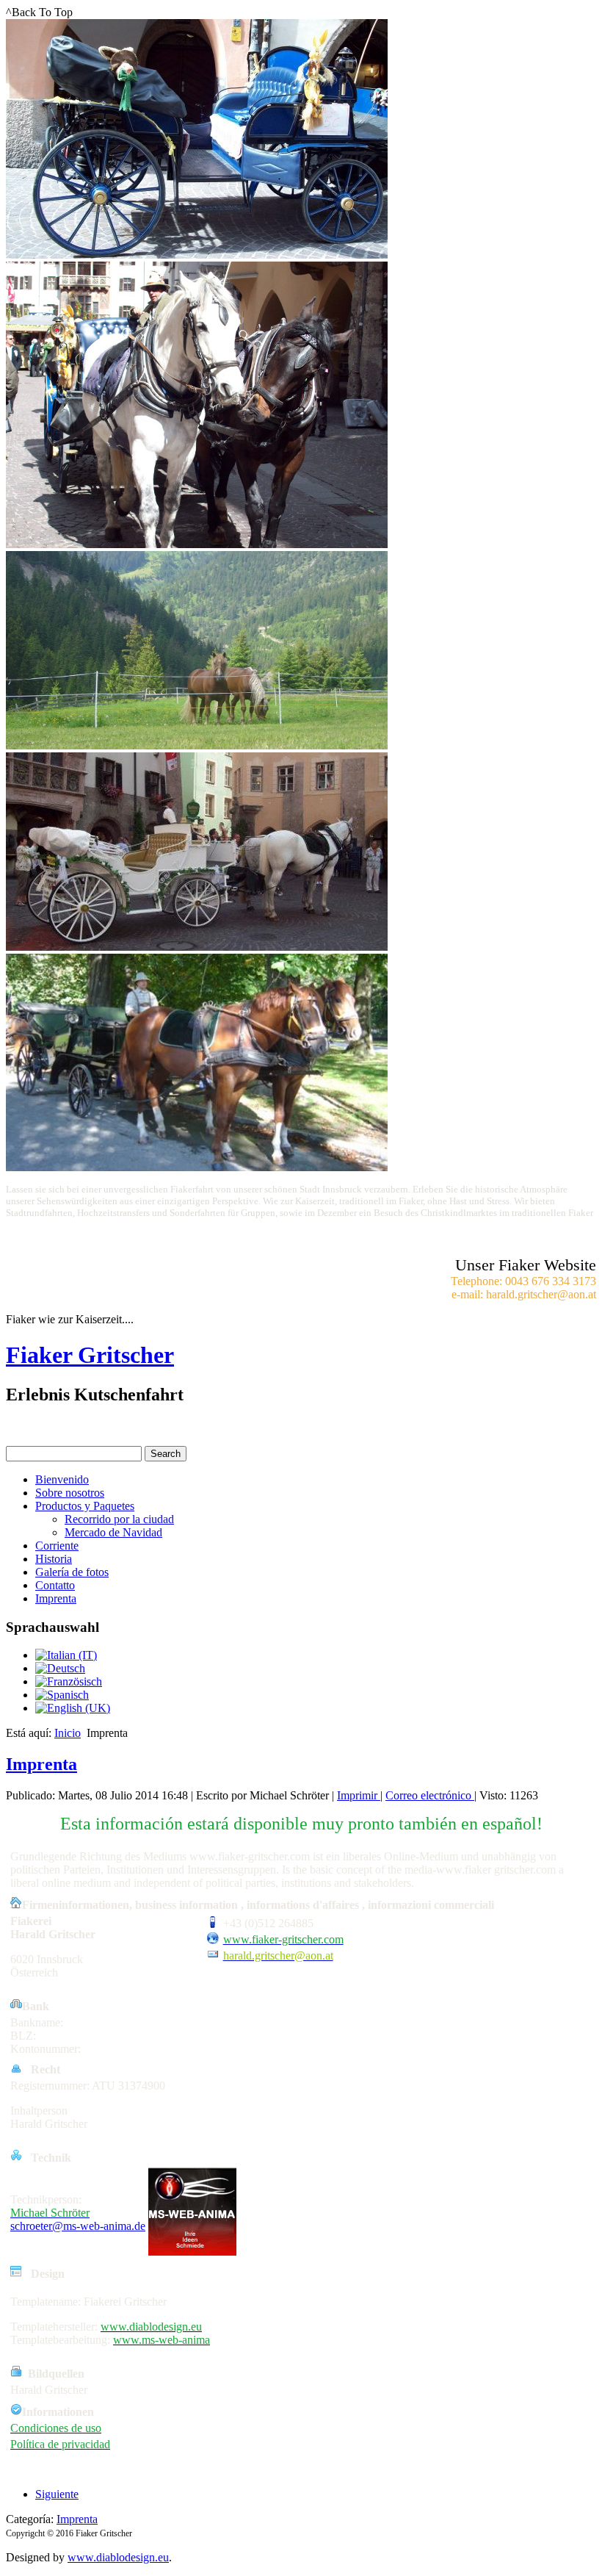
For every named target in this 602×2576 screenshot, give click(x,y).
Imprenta (56, 1598)
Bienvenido (62, 1479)
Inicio (68, 1733)
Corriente (57, 1546)
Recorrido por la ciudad (119, 1519)
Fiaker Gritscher (90, 1355)
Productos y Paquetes (85, 1506)
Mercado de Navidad (113, 1532)
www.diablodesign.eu (118, 2557)
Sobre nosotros (70, 1493)
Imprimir (359, 1795)
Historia (54, 1559)
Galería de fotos (72, 1572)
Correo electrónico (430, 1795)
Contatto (55, 1585)
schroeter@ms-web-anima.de (78, 2226)
